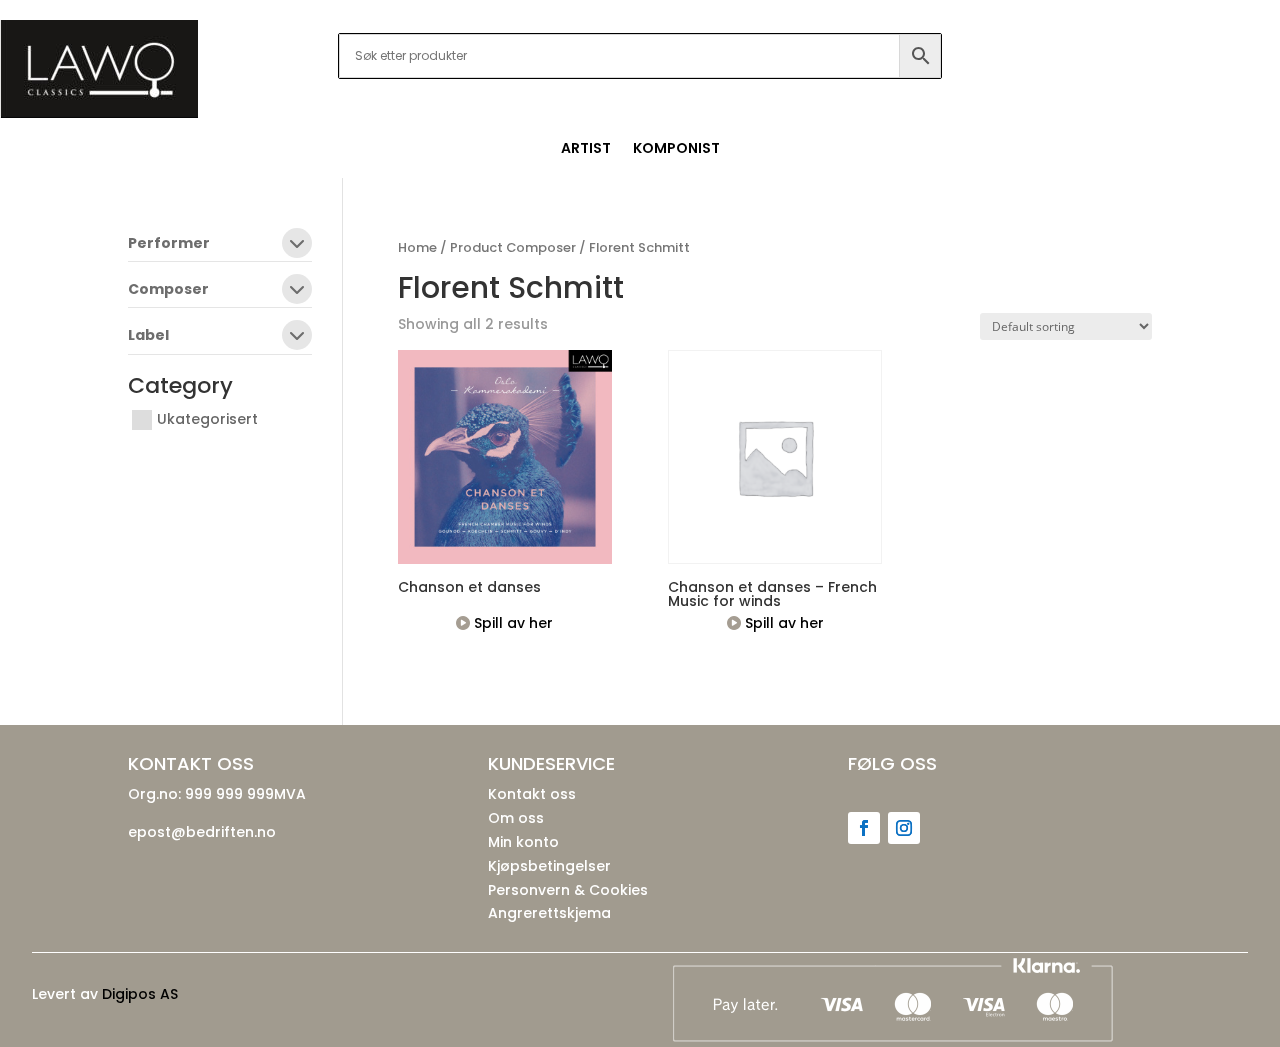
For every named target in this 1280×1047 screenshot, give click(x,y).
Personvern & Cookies (568, 890)
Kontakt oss (532, 794)
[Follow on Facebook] (864, 828)
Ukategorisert (207, 419)
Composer (168, 290)
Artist (586, 149)
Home (417, 247)
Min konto (523, 842)
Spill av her (511, 623)
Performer (169, 244)
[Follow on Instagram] (904, 828)
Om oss (516, 818)
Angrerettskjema (549, 913)
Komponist (676, 149)
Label (148, 336)
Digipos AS (140, 994)
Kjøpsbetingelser (549, 866)
